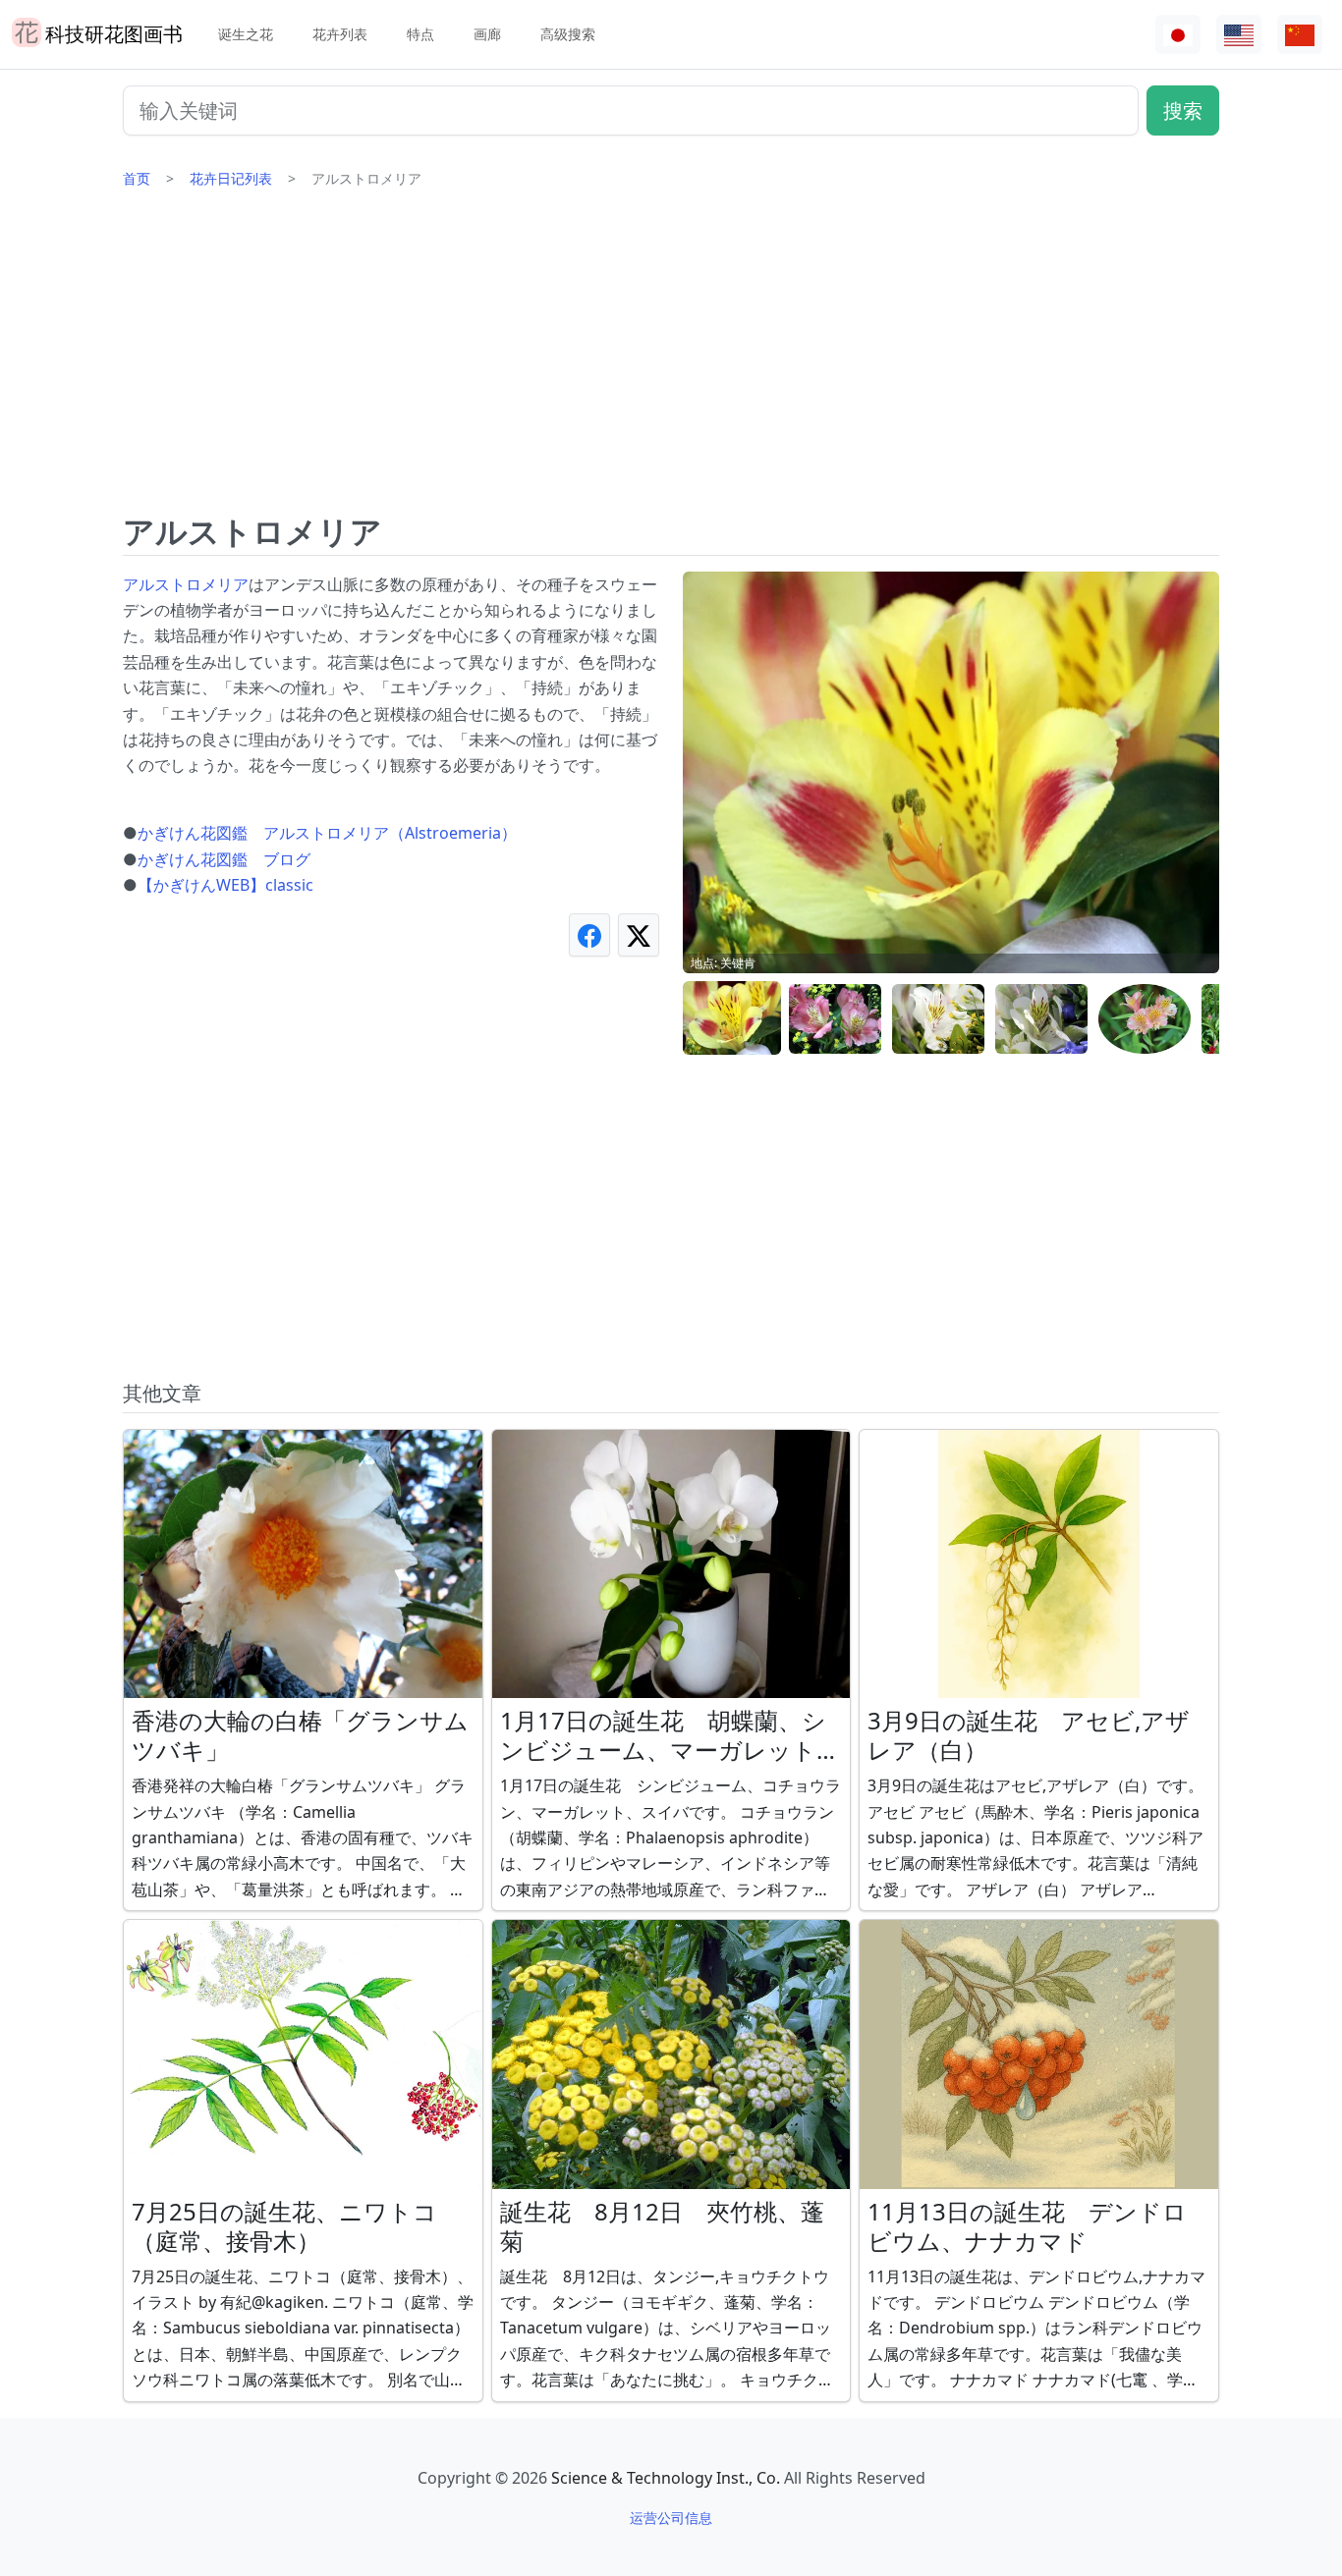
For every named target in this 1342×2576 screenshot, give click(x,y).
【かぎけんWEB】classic (225, 885)
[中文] (1300, 35)
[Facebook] (589, 934)
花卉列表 (340, 34)
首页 (137, 178)
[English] (1239, 35)
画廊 (487, 34)
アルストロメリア (186, 584)
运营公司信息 (671, 2518)
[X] (639, 934)
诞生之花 (246, 34)
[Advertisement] (671, 358)
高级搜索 (568, 34)
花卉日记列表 (231, 178)
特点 (420, 34)
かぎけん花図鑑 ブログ (224, 859)
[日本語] (1178, 35)
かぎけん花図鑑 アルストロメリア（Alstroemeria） (327, 833)
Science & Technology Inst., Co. (666, 2478)
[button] (732, 1019)
